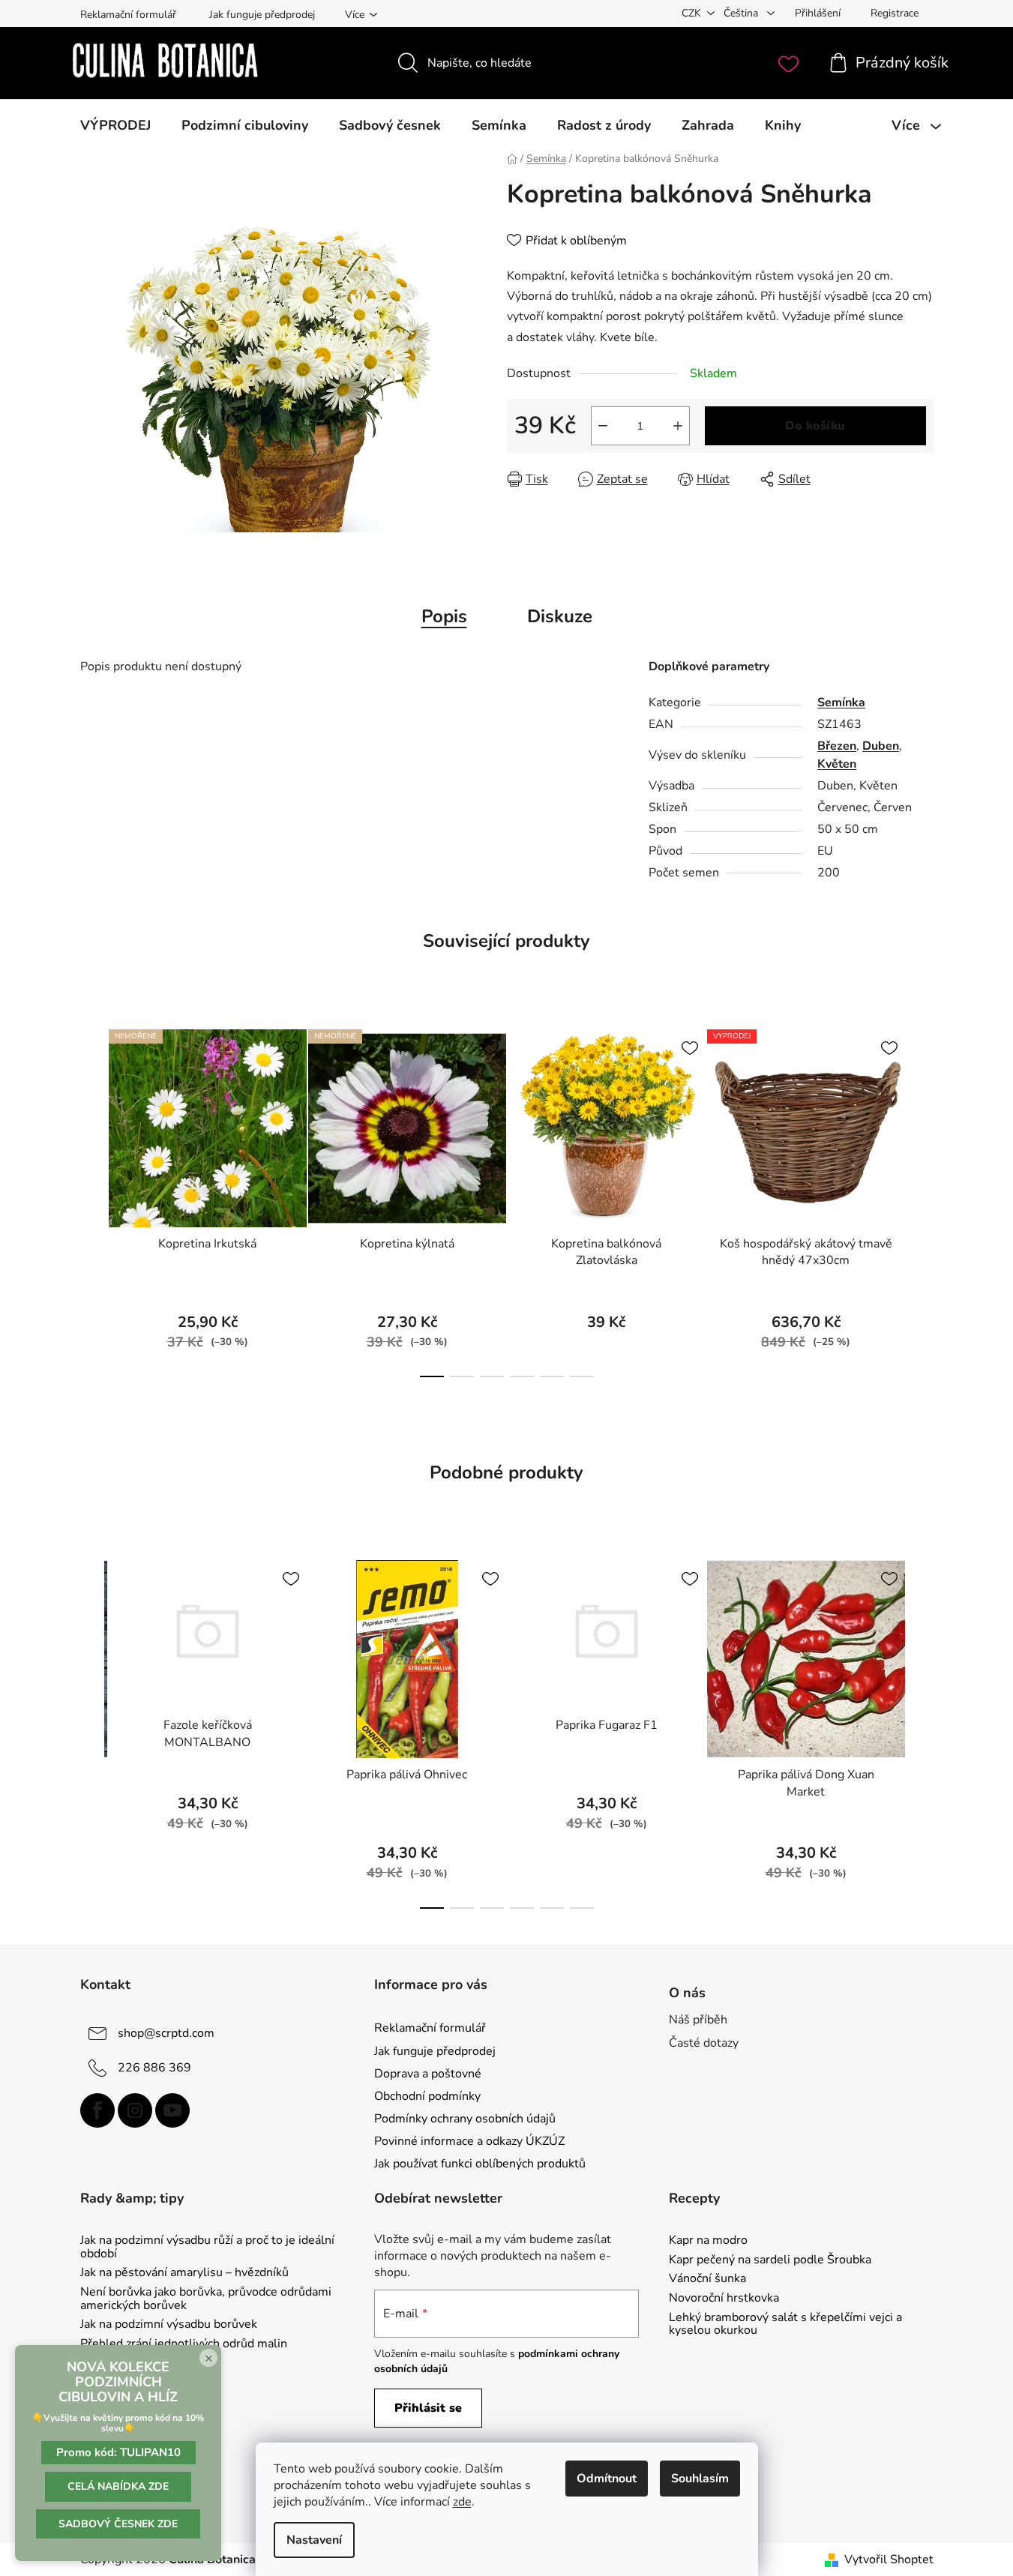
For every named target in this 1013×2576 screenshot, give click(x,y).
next (922, 1199)
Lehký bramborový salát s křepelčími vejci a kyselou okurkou (785, 2324)
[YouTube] (172, 2110)
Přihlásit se (428, 2408)
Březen (837, 746)
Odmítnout (607, 2479)
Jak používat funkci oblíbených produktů (480, 2164)
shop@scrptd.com (166, 2033)
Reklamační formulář (128, 15)
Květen (837, 764)
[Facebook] (97, 2110)
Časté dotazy (704, 2043)
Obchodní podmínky (427, 2096)
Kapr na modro (708, 2241)
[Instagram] (135, 2110)
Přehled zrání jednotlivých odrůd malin (184, 2344)
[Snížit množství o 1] (603, 426)
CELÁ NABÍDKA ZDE (118, 2486)
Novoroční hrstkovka (724, 2299)
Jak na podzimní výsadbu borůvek (169, 2325)
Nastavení (314, 2540)
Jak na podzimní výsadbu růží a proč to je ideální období (207, 2247)
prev (92, 1199)
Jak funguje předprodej (262, 15)
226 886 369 (154, 2068)
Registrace (895, 13)
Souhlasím (700, 2479)
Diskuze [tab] (560, 616)
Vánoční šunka (707, 2279)
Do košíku (815, 426)
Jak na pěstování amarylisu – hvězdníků (184, 2273)
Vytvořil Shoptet (889, 2560)
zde (462, 2502)
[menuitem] (115, 125)
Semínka (841, 702)
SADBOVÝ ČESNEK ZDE (118, 2524)
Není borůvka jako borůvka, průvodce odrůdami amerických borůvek (206, 2299)
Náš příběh (698, 2020)
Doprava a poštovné (428, 2074)
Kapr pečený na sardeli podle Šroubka (770, 2260)
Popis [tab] (444, 616)
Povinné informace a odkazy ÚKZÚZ (469, 2141)
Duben (881, 746)
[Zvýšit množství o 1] (678, 426)
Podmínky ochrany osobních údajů (465, 2119)
